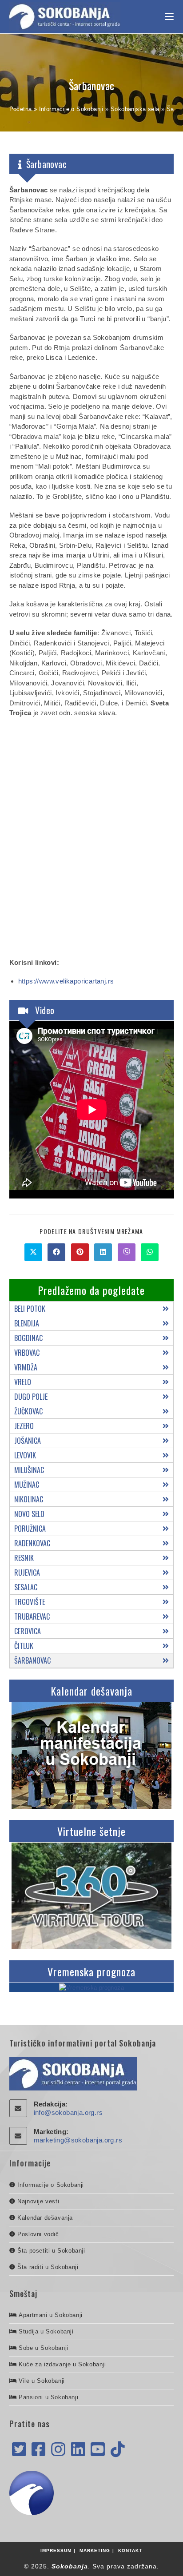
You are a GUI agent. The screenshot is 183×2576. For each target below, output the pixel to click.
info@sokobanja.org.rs (68, 2112)
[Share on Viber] (127, 1252)
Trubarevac (32, 1616)
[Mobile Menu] (169, 17)
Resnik (24, 1558)
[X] (19, 2450)
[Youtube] (98, 2450)
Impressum (56, 2550)
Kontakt (130, 2550)
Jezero (24, 1426)
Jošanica (28, 1441)
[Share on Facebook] (56, 1252)
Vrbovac (27, 1353)
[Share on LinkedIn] (103, 1252)
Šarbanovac (32, 1660)
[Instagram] (58, 2450)
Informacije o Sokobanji (71, 109)
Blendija (27, 1323)
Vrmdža (26, 1367)
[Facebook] (39, 2450)
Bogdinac (28, 1338)
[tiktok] (118, 2450)
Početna (21, 109)
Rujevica (27, 1573)
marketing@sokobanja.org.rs (78, 2140)
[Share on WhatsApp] (150, 1252)
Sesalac (26, 1587)
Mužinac (27, 1485)
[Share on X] (33, 1252)
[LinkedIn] (78, 2450)
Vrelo (23, 1382)
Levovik (25, 1455)
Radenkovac (32, 1543)
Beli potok (30, 1309)
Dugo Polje (31, 1397)
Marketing (95, 2550)
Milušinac (29, 1470)
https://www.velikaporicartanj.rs (66, 981)
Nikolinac (29, 1499)
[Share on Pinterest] (80, 1252)
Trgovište (30, 1602)
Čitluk (24, 1646)
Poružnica (30, 1529)
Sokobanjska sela (135, 109)
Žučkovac (28, 1411)
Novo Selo (29, 1514)
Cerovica (28, 1631)
